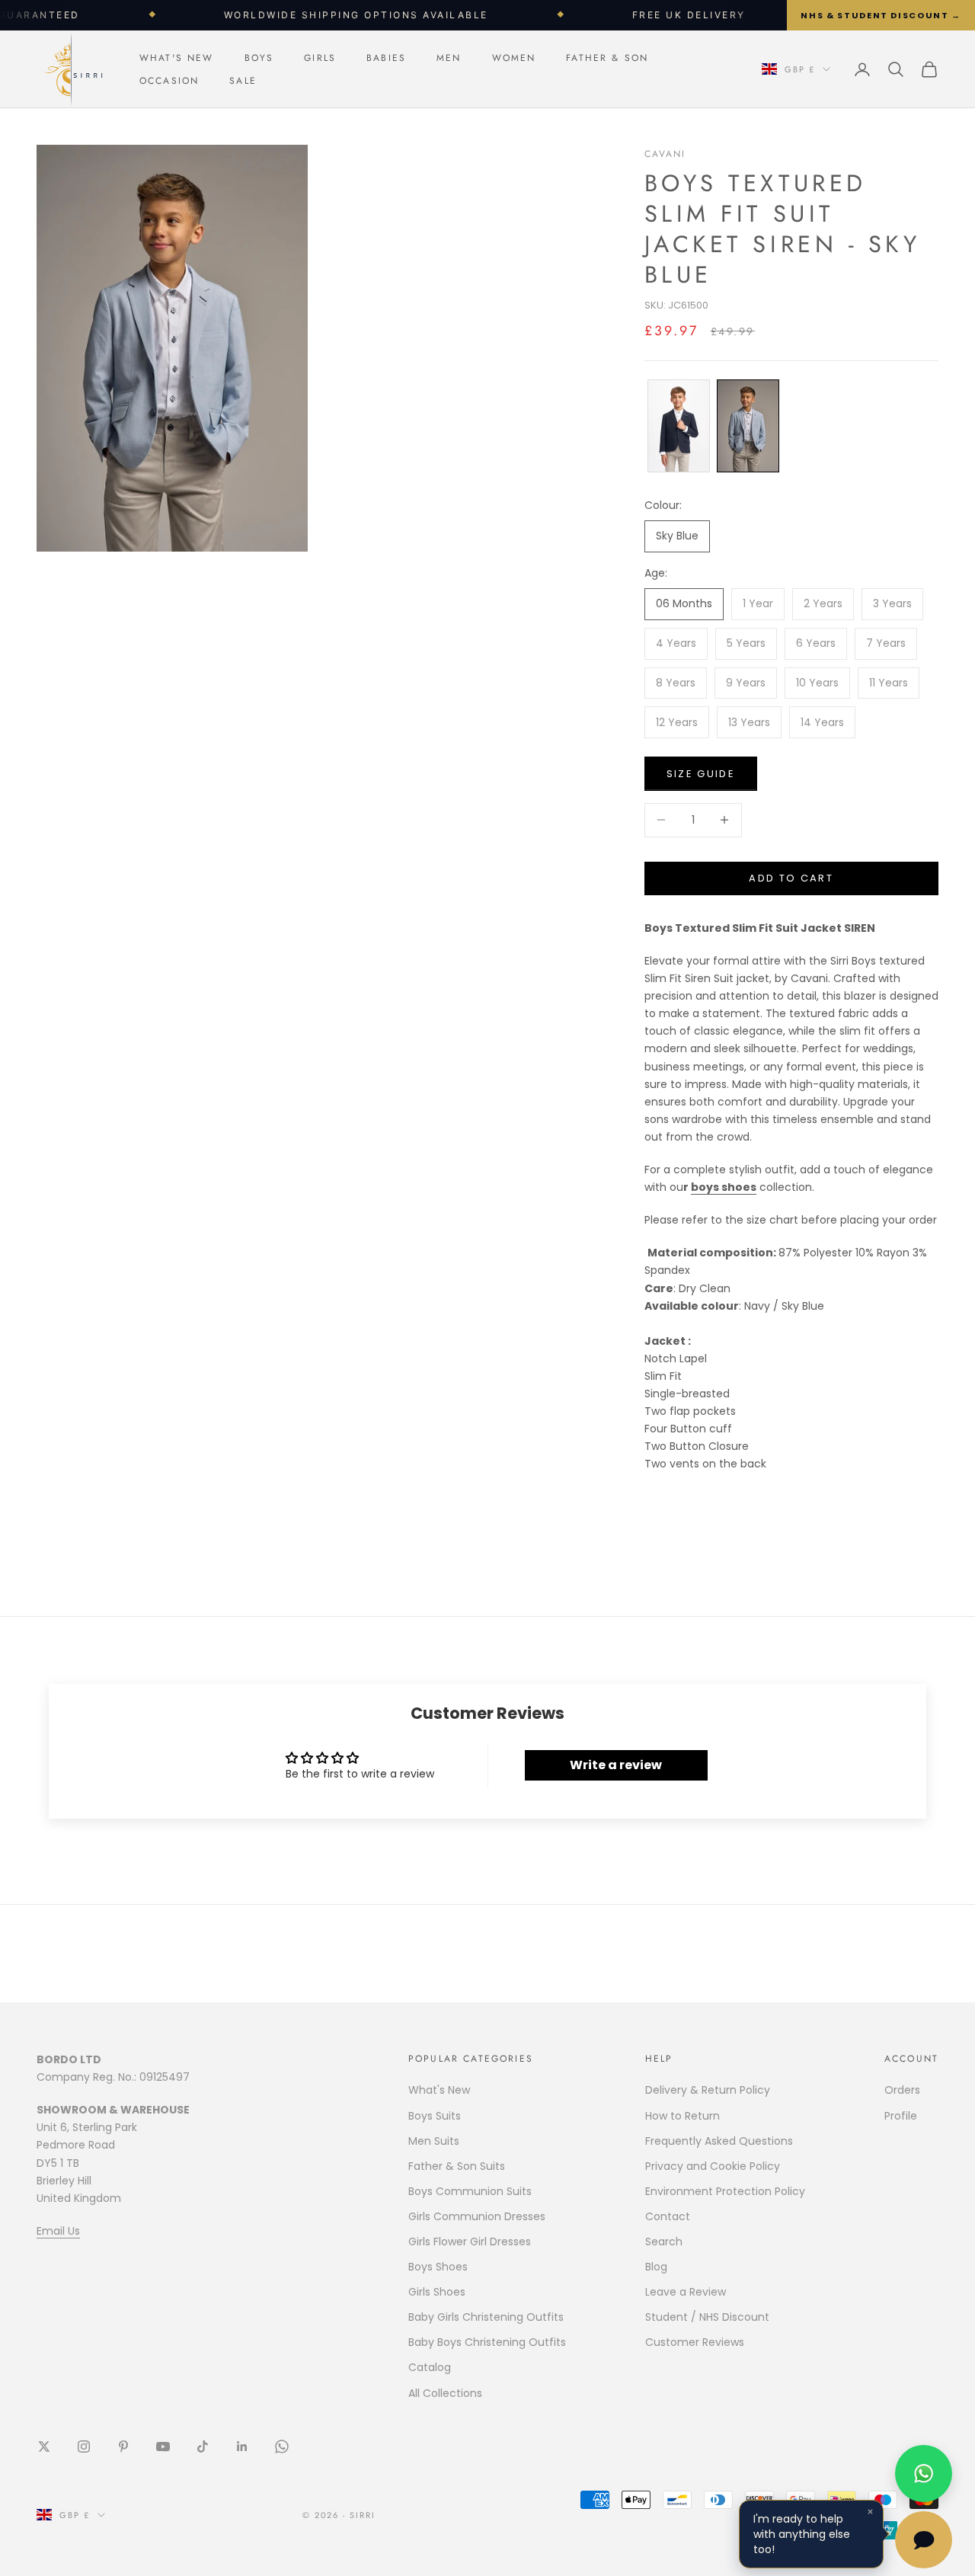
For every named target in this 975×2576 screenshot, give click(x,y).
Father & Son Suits (457, 2166)
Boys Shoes (438, 2267)
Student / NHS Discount (707, 2317)
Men (449, 58)
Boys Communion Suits (470, 2191)
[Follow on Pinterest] (123, 2446)
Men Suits (434, 2141)
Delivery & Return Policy (708, 2090)
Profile (901, 2116)
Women (514, 58)
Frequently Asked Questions (719, 2141)
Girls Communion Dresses (477, 2216)
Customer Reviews (695, 2342)
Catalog (430, 2367)
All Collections (445, 2393)
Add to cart (791, 878)
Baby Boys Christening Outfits (487, 2342)
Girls (320, 58)
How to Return (682, 2116)
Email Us (58, 2231)
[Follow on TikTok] (203, 2446)
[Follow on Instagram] (84, 2446)
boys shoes (724, 1187)
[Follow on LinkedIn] (242, 2446)
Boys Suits (435, 2116)
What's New (177, 58)
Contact (668, 2216)
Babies (386, 58)
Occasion (169, 81)
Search (664, 2242)
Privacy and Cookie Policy (713, 2166)
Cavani (665, 154)
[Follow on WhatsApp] (282, 2446)
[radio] (677, 426)
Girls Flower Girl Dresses (470, 2242)
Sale (243, 81)
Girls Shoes (437, 2292)
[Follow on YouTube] (163, 2446)
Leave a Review (686, 2292)
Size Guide (701, 774)
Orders (902, 2090)
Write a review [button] (616, 1765)
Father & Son (607, 58)
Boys (259, 58)
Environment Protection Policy (725, 2191)
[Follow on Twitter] (44, 2446)
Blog (656, 2267)
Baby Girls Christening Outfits (486, 2317)
